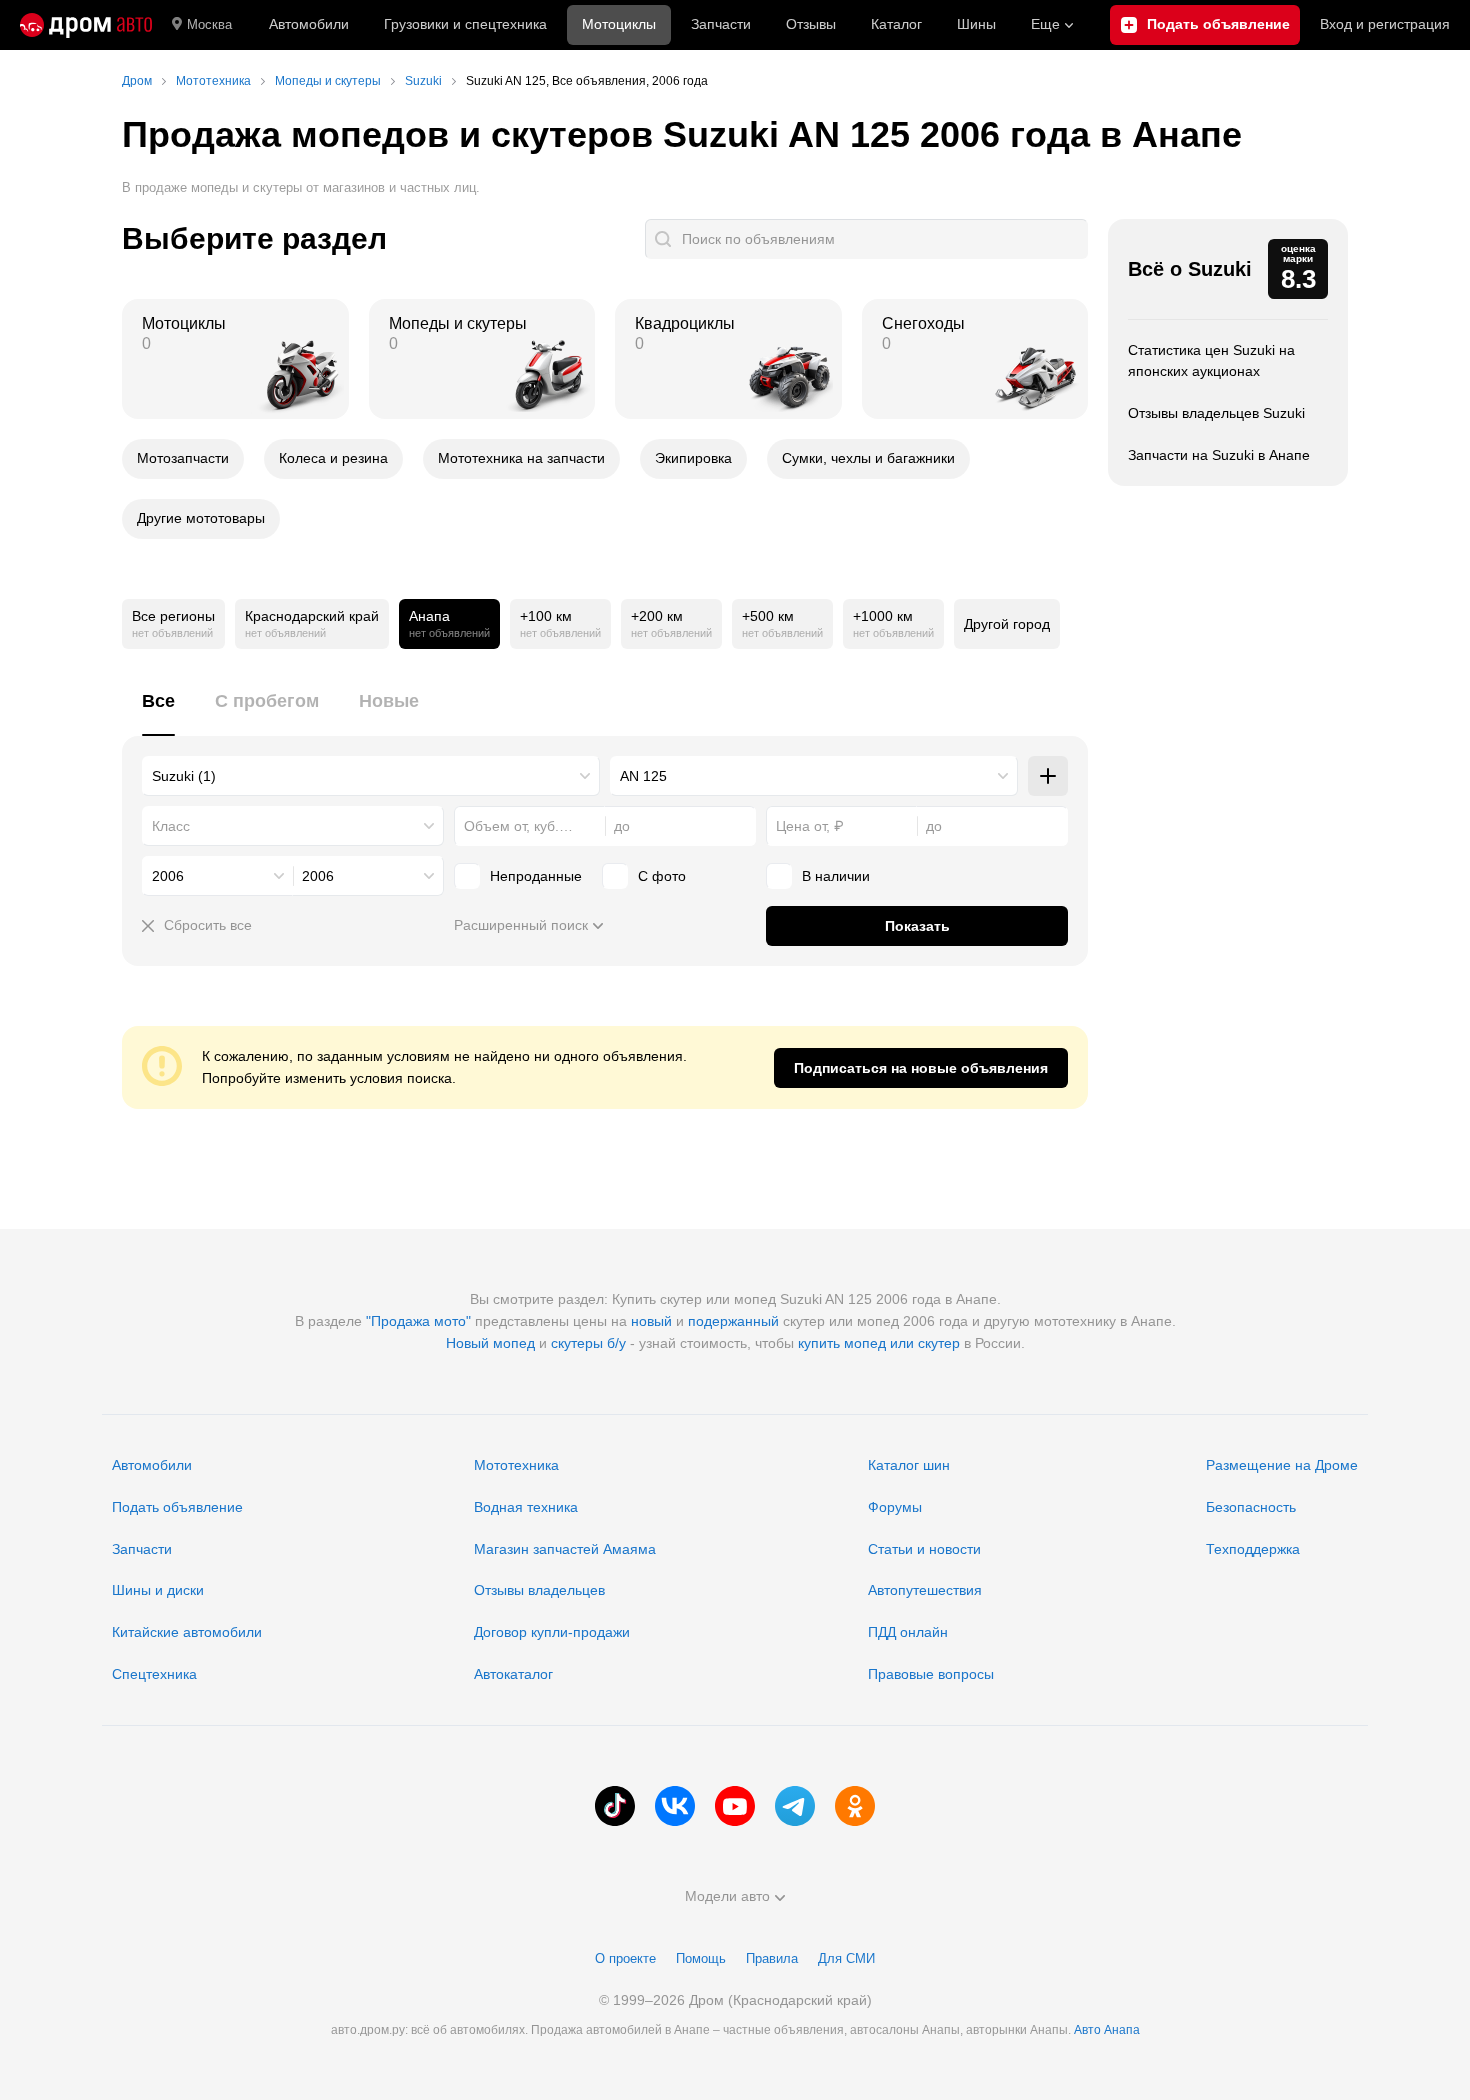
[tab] (158, 712)
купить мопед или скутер (879, 1343)
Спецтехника (154, 1674)
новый (651, 1321)
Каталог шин (909, 1465)
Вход (1385, 24)
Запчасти (721, 24)
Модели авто (727, 1896)
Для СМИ (846, 1958)
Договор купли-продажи (552, 1632)
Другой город (1007, 624)
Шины (976, 24)
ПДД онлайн (908, 1632)
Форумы (895, 1507)
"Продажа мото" (418, 1321)
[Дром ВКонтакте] (675, 1806)
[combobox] (371, 776)
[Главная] (86, 25)
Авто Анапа (1107, 2030)
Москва (209, 24)
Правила (772, 1958)
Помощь (701, 1958)
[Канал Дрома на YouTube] (735, 1806)
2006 (168, 876)
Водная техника (526, 1507)
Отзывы (811, 24)
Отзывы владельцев (539, 1590)
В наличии (836, 876)
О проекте (625, 1958)
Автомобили (309, 24)
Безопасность (1251, 1507)
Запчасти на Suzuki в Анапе (1219, 455)
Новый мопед (490, 1343)
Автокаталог (513, 1674)
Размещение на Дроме (1282, 1465)
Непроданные (536, 876)
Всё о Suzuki (1190, 269)
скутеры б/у (588, 1343)
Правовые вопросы (931, 1674)
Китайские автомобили (187, 1632)
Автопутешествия (925, 1590)
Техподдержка (1253, 1549)
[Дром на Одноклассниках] (855, 1806)
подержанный (733, 1321)
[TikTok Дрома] (615, 1806)
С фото (662, 876)
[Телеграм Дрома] (795, 1806)
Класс (171, 826)
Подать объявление (177, 1507)
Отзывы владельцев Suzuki (1216, 413)
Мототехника (516, 1465)
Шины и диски (158, 1590)
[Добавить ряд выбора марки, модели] (1048, 776)
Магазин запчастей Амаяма (565, 1549)
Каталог (896, 24)
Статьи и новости (924, 1549)
